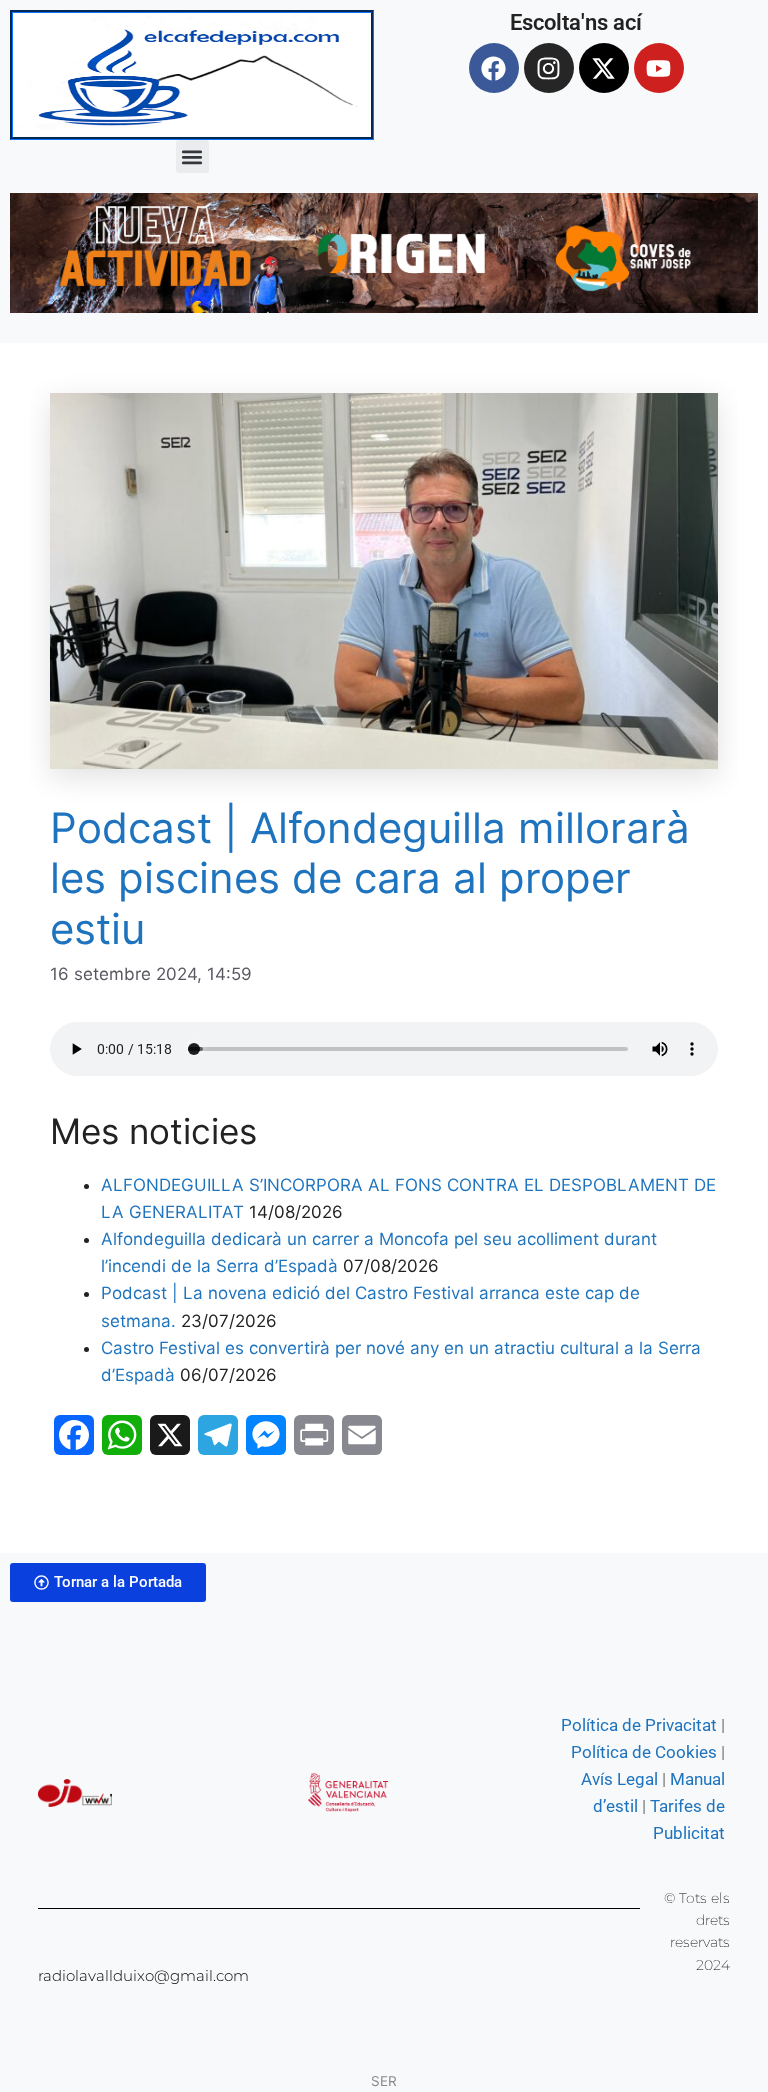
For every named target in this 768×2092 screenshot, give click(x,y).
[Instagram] (549, 68)
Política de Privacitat (639, 1725)
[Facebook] (494, 68)
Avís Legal (619, 1779)
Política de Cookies (644, 1752)
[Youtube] (659, 68)
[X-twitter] (604, 68)
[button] (192, 156)
